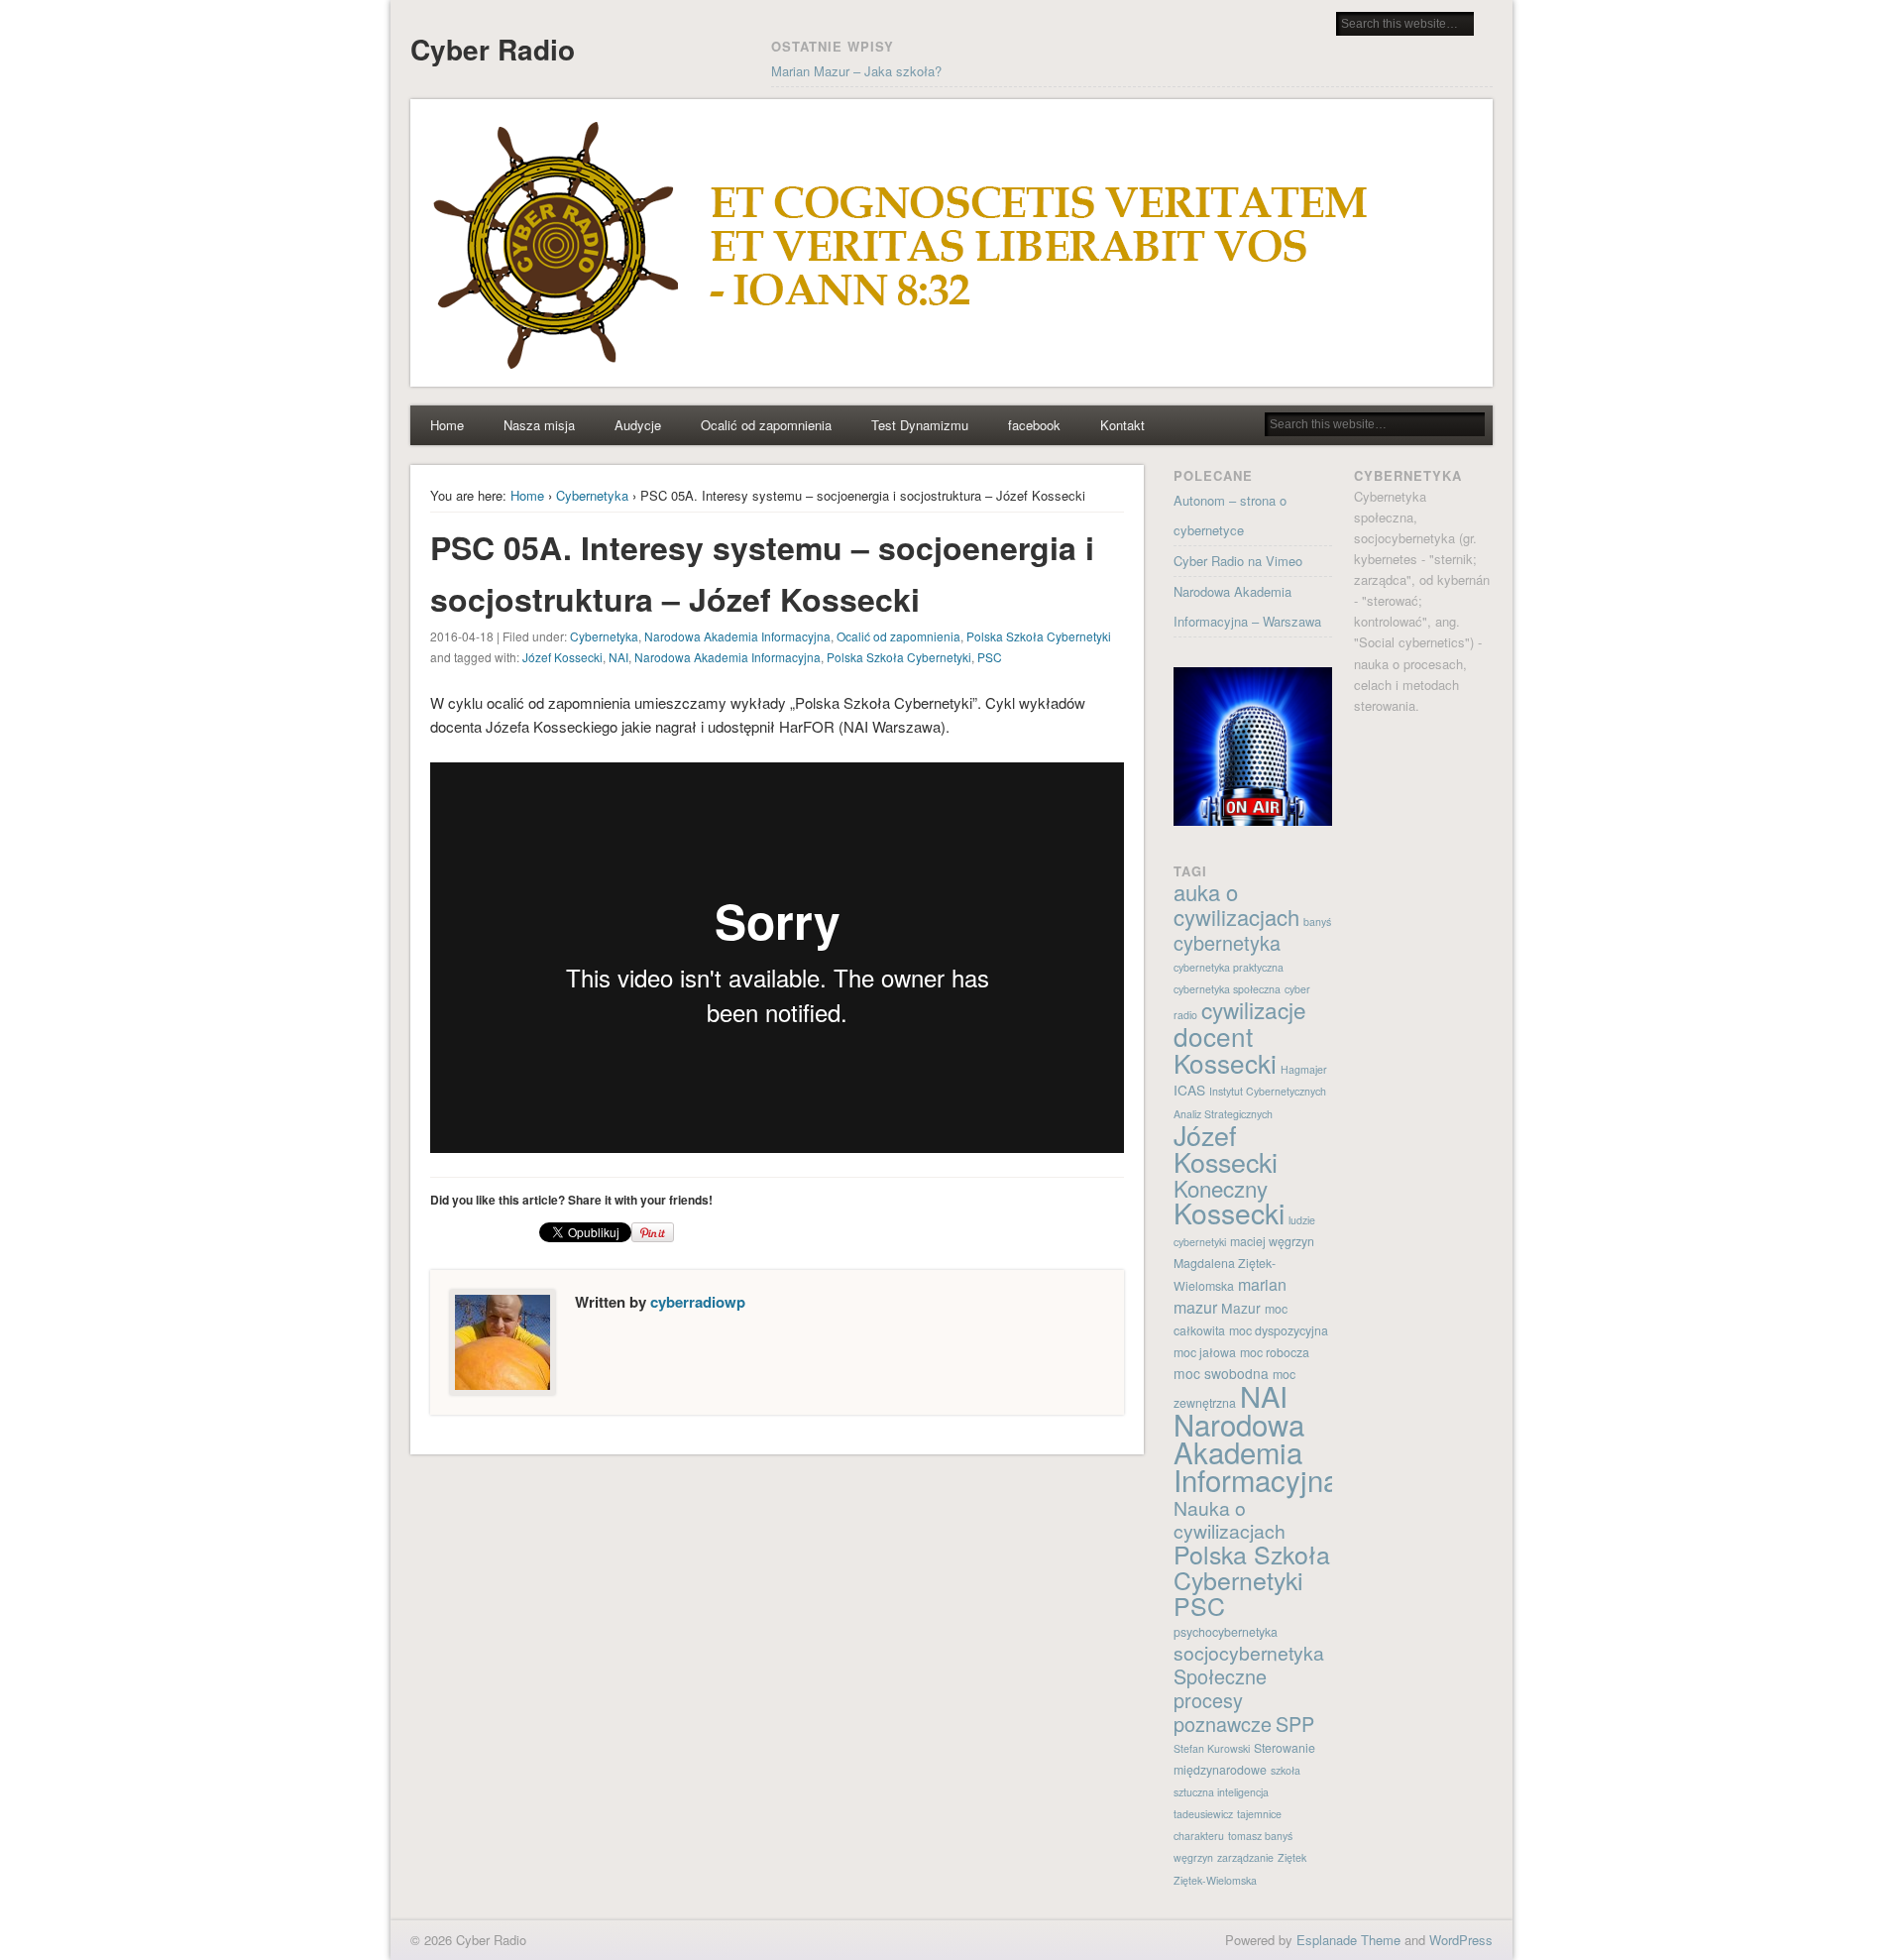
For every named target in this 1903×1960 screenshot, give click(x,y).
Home (447, 425)
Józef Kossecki (562, 657)
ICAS (1189, 1090)
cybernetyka (1227, 942)
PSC (990, 657)
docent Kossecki (1225, 1049)
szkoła (1286, 1770)
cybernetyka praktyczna (1229, 967)
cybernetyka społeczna (1227, 989)
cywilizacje (1254, 1009)
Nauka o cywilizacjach (1230, 1519)
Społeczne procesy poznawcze (1223, 1700)
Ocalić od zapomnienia (766, 425)
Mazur (1241, 1308)
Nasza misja (539, 425)
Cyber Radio (493, 49)
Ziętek (1292, 1857)
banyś (1317, 922)
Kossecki (1229, 1212)
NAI (618, 657)
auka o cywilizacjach (1236, 904)
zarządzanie (1245, 1857)
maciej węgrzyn (1272, 1241)
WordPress (1461, 1940)
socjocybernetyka (1249, 1653)
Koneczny (1221, 1188)
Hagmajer (1304, 1069)
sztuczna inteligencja (1221, 1792)
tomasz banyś (1260, 1836)
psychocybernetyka (1226, 1632)
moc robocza (1275, 1352)
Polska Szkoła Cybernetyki (1039, 636)
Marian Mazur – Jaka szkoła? (856, 71)
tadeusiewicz (1203, 1814)
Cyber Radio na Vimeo (1238, 561)
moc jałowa (1205, 1352)
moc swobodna (1221, 1373)
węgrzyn (1193, 1857)
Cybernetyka (592, 495)
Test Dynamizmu (920, 425)
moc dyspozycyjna (1279, 1330)
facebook (1034, 425)
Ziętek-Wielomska (1215, 1880)
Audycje (638, 425)
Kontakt (1122, 425)
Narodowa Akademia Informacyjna (737, 636)
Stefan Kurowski (1212, 1748)
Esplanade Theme (1348, 1940)
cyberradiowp (698, 1302)
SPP (1295, 1724)
